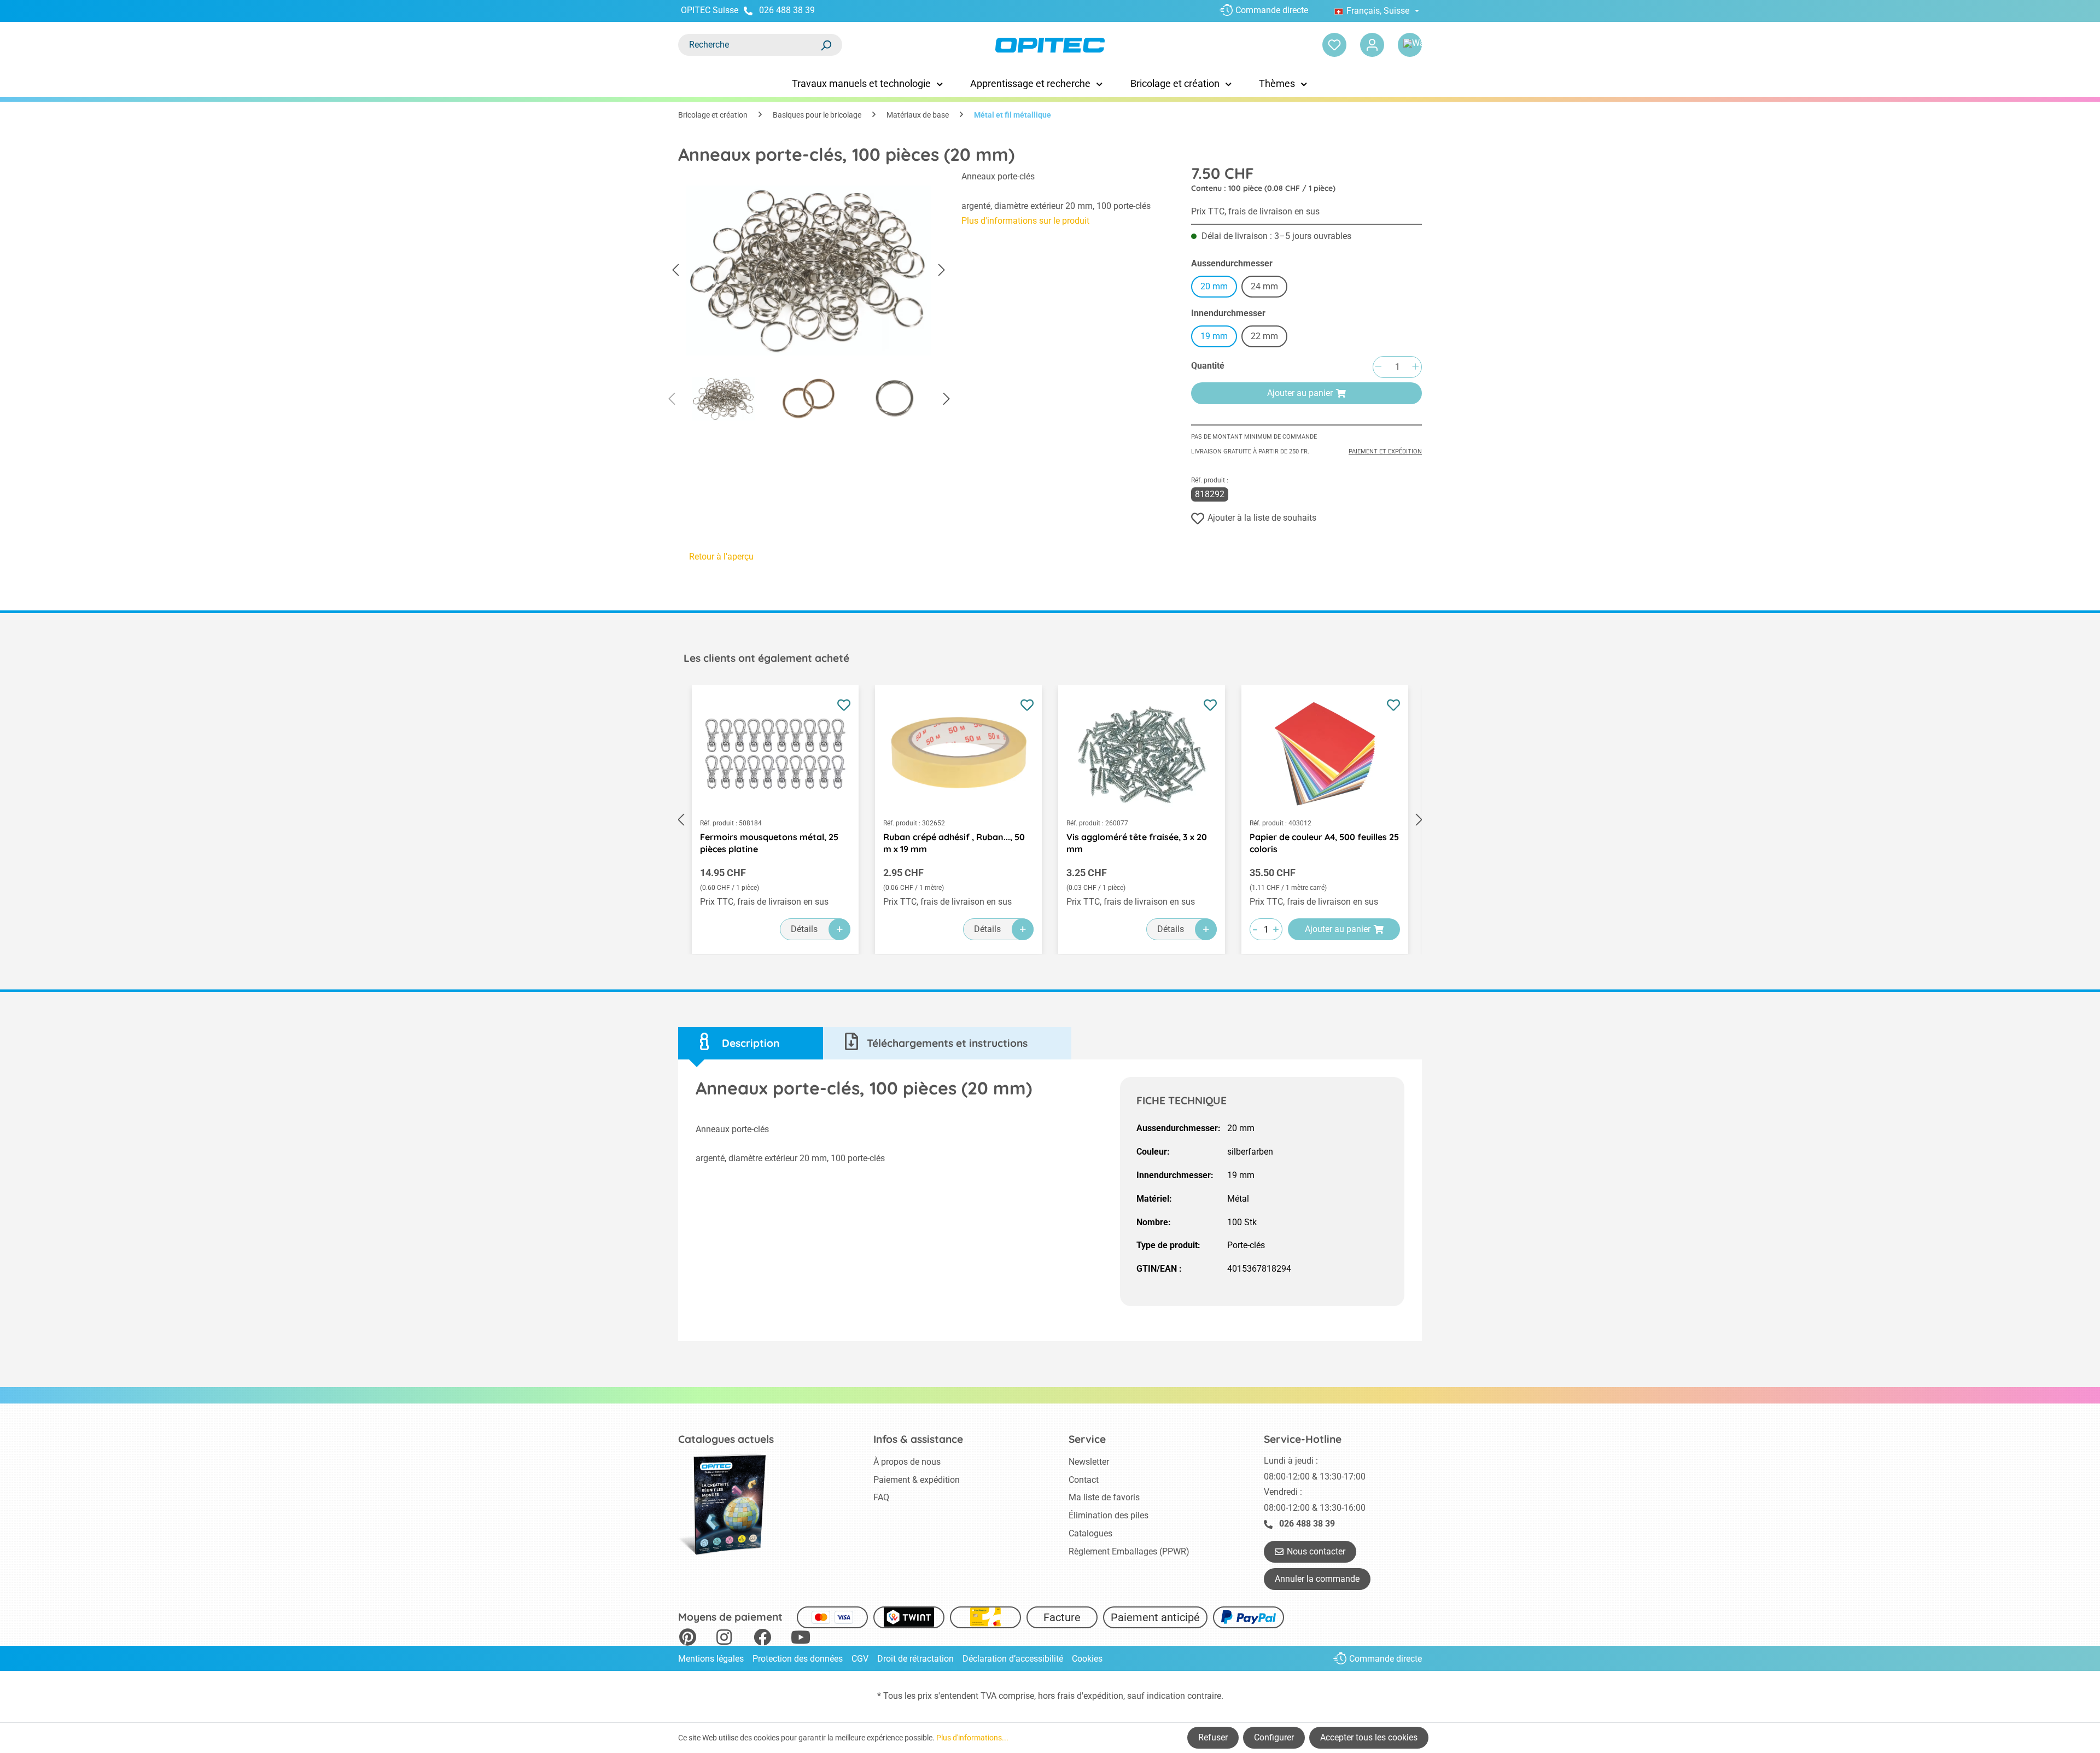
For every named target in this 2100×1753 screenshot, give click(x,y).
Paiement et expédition (1385, 452)
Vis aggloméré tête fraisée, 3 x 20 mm (1137, 843)
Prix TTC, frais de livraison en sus (1255, 211)
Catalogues (1090, 1533)
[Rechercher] (826, 45)
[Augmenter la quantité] (1415, 367)
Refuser (1213, 1737)
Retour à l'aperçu (721, 557)
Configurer (1274, 1737)
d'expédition (1100, 1696)
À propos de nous (907, 1462)
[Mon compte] (1372, 45)
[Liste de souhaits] (1334, 45)
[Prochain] (942, 270)
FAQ (881, 1497)
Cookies (1087, 1659)
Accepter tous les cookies (1369, 1737)
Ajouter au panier (1300, 393)
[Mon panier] (1410, 45)
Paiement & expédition (917, 1480)
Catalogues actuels (726, 1439)
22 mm (1269, 338)
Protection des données (798, 1659)
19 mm (1214, 336)
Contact (1084, 1480)
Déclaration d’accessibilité (1013, 1659)
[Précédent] (675, 270)
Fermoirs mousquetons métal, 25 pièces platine (769, 843)
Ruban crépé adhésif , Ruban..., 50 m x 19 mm (954, 843)
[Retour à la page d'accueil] (1050, 45)
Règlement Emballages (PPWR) (1129, 1551)
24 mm (1269, 288)
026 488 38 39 (787, 10)
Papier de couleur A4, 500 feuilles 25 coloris (1324, 843)
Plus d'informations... (972, 1738)
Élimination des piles (1109, 1515)
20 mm (1214, 286)
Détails (804, 929)
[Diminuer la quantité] (1378, 367)
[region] (809, 299)
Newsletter (1089, 1462)
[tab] (751, 1043)
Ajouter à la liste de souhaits (1262, 518)
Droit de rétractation (915, 1659)
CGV (860, 1659)
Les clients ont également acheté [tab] (766, 658)
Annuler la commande (1317, 1579)
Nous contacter (1316, 1551)
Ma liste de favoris (1104, 1497)
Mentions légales (711, 1659)
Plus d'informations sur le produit (1025, 221)
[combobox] (749, 45)
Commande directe (1272, 10)
